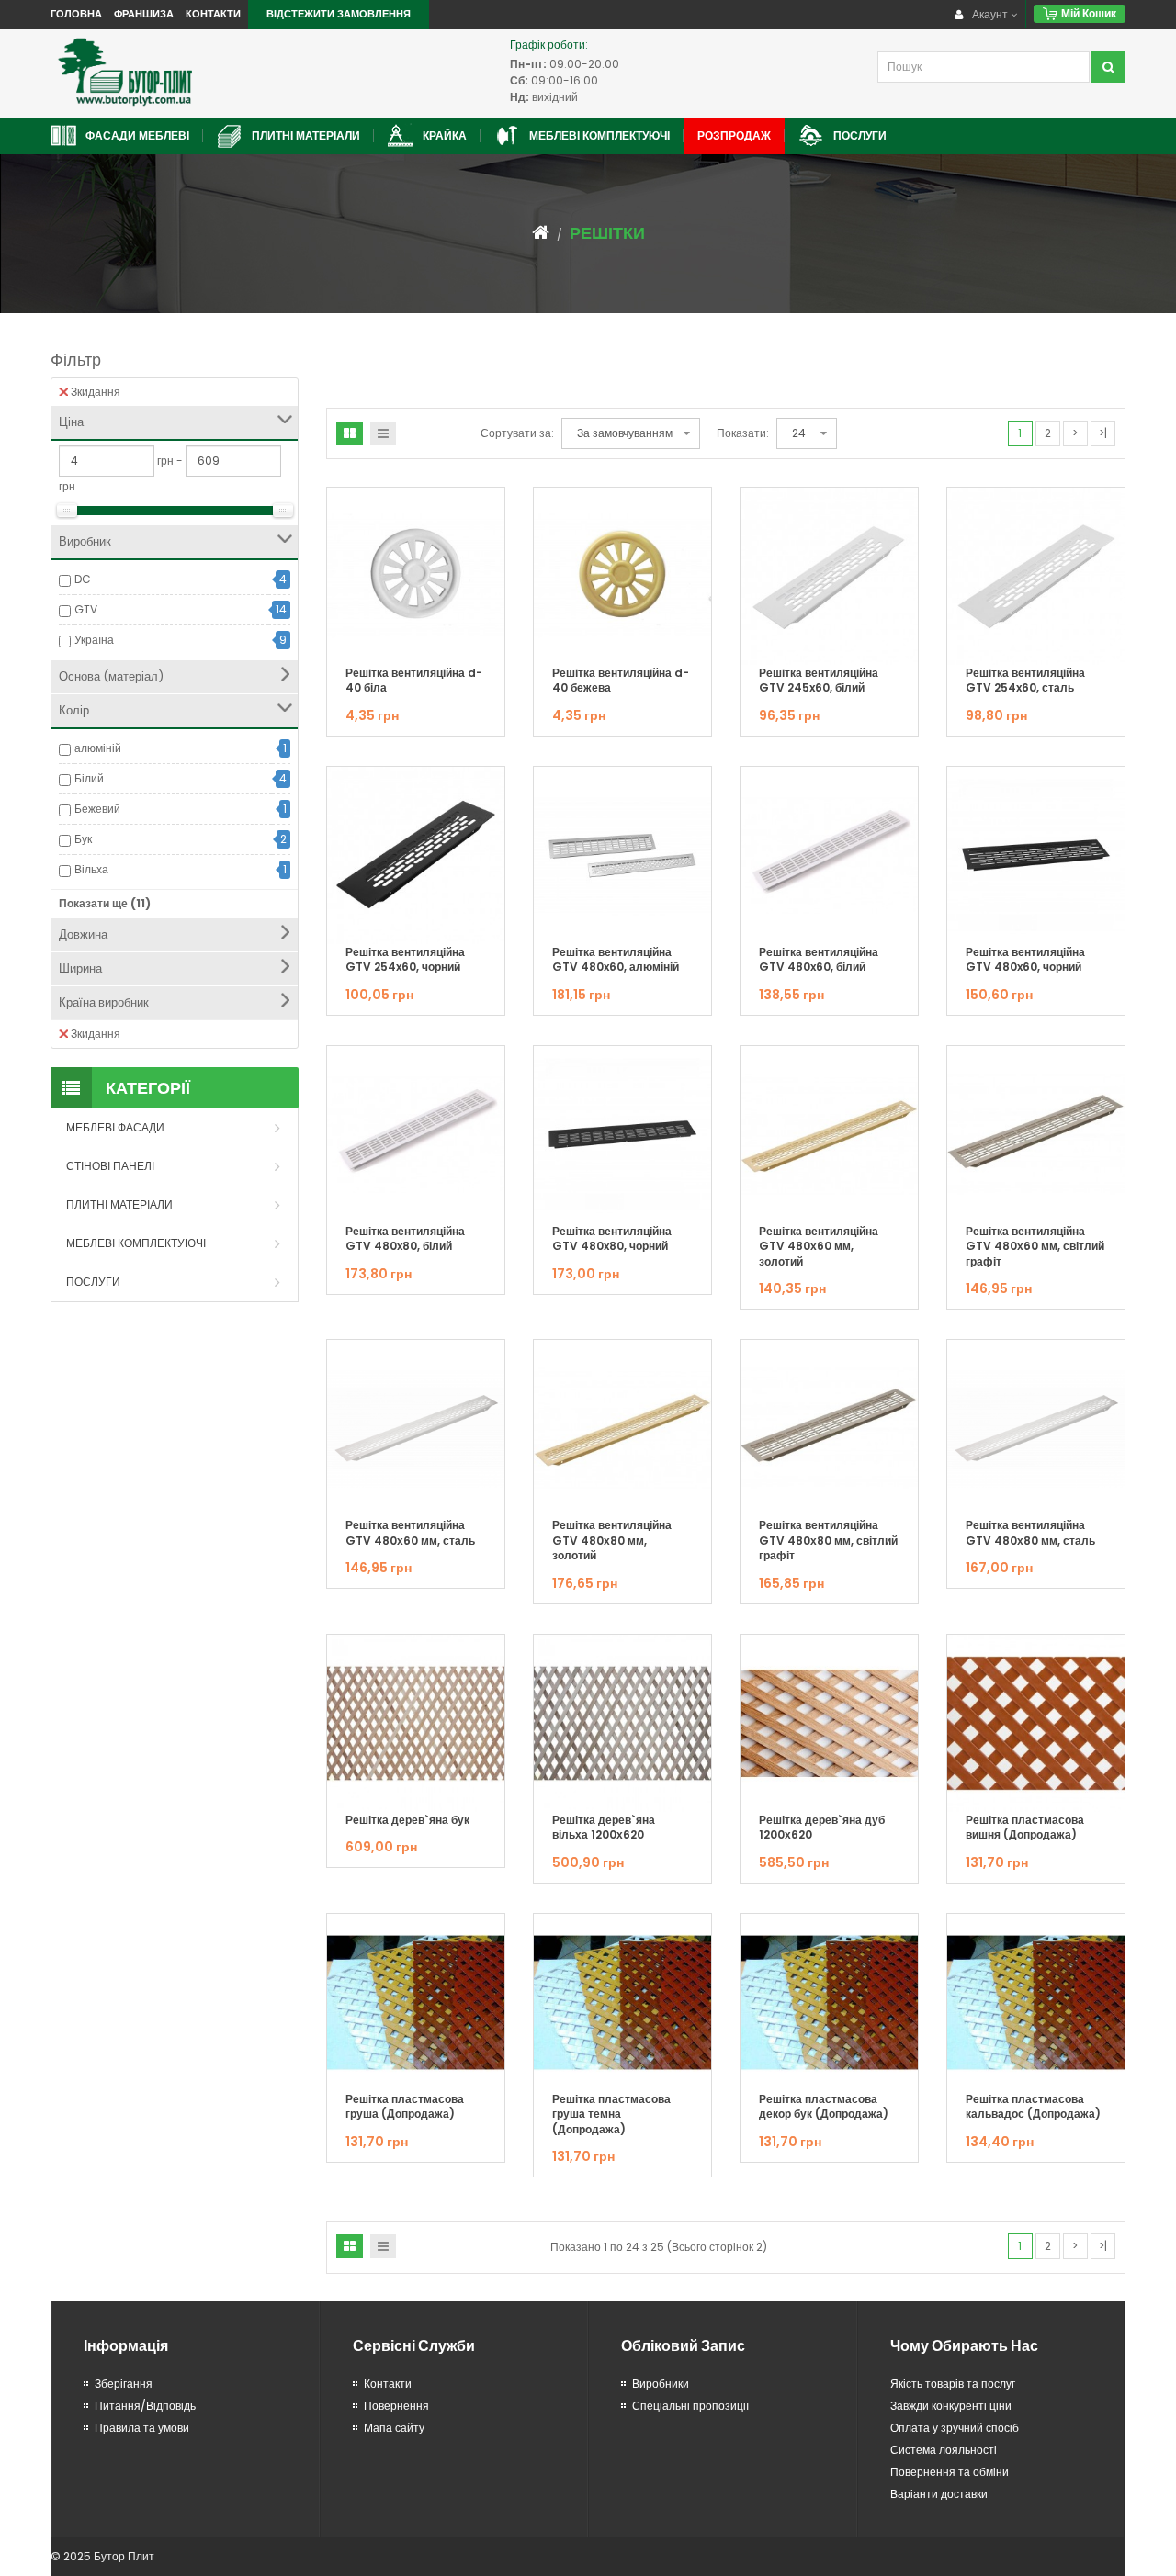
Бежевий (97, 809)
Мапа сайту (394, 2428)
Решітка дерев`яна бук (407, 1820)
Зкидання (96, 392)
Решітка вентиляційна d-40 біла (414, 681)
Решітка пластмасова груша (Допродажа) (405, 2107)
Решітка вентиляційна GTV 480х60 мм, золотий (819, 1246)
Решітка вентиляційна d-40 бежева (621, 681)
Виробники (661, 2384)
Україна (94, 640)
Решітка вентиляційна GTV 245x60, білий (819, 681)
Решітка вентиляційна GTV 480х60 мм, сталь (410, 1533)
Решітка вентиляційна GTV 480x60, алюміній (616, 960)
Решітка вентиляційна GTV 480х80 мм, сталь (1030, 1533)
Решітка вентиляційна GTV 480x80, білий (405, 1239)
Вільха (91, 869)
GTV (86, 609)
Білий (89, 778)
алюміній (98, 748)
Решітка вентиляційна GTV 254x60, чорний (405, 960)
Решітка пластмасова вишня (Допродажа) (1025, 1828)
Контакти (213, 14)
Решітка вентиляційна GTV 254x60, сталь (1025, 681)
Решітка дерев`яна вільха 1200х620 (604, 1828)
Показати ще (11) (105, 903)
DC (83, 579)
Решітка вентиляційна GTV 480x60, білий (819, 960)
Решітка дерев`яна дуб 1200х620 (822, 1828)
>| (1103, 433)
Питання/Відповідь (145, 2406)
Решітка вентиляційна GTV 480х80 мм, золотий (612, 1540)
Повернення (396, 2406)
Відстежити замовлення (339, 14)
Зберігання (124, 2384)
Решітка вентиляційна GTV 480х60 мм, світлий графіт (1035, 1246)
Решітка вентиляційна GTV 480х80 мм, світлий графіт (828, 1540)
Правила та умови (142, 2428)
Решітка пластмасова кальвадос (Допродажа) (1033, 2107)
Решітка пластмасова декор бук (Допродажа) (824, 2107)
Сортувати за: (517, 433)
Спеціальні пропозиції (690, 2406)
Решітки (607, 233)
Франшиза (144, 14)
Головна (76, 14)
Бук (83, 839)
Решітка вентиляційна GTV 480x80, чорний (612, 1239)
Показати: (743, 433)
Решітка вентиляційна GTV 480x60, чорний (1025, 960)
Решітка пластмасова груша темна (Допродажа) (611, 2114)
